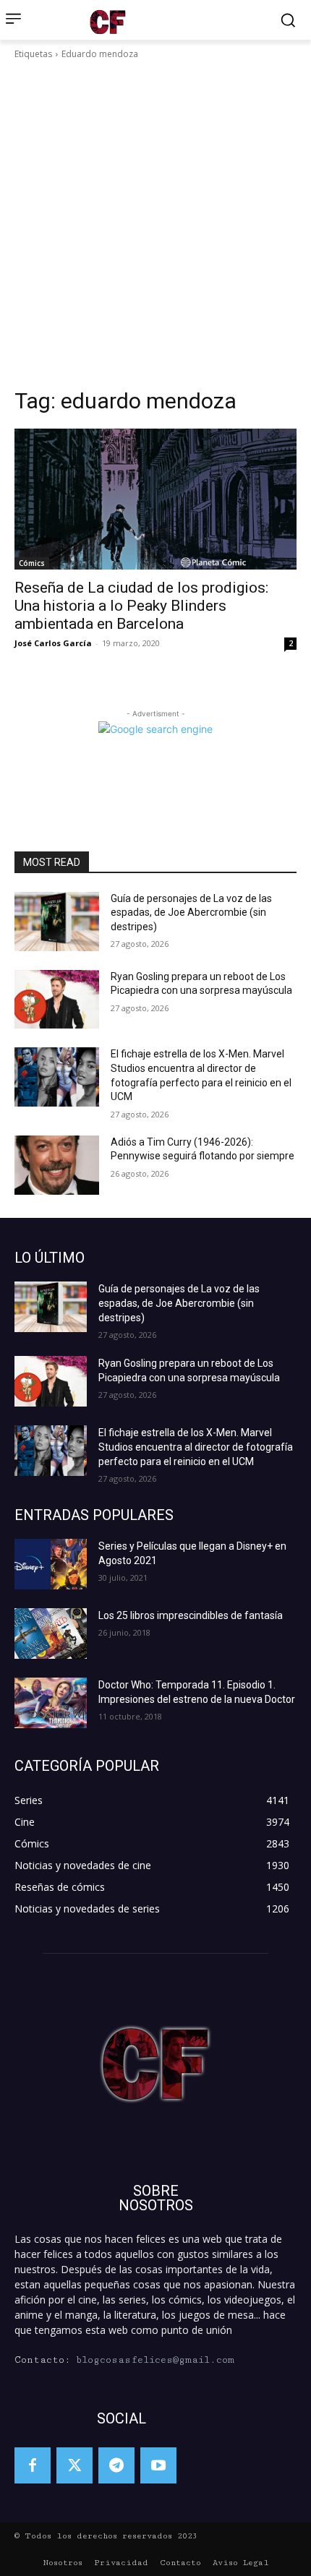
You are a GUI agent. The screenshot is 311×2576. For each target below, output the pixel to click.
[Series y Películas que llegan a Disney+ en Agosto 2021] (51, 1564)
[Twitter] (74, 2465)
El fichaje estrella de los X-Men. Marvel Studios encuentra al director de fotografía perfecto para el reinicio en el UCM (196, 1447)
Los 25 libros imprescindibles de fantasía (191, 1615)
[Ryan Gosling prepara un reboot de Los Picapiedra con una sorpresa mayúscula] (57, 1000)
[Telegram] (116, 2465)
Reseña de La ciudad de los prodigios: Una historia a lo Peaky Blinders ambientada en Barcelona (141, 606)
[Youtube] (158, 2465)
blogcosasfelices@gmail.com (155, 2360)
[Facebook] (33, 2465)
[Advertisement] (155, 224)
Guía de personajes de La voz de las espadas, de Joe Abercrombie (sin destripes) (191, 913)
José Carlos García (53, 643)
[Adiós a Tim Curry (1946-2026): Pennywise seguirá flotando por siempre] (57, 1165)
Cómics (32, 563)
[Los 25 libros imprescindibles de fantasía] (51, 1633)
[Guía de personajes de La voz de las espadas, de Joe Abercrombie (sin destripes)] (57, 922)
